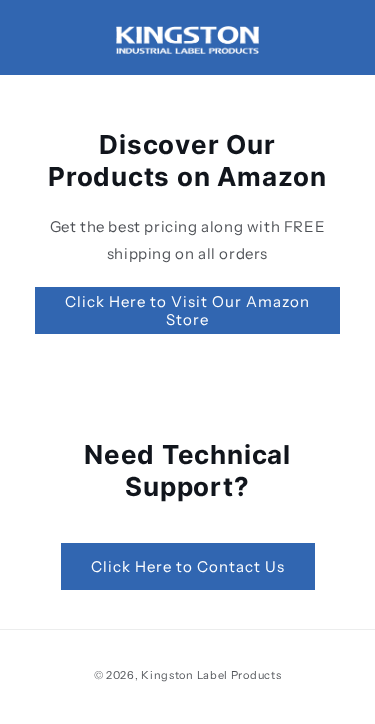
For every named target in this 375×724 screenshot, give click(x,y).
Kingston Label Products (211, 675)
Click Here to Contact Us (188, 566)
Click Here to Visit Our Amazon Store (187, 310)
